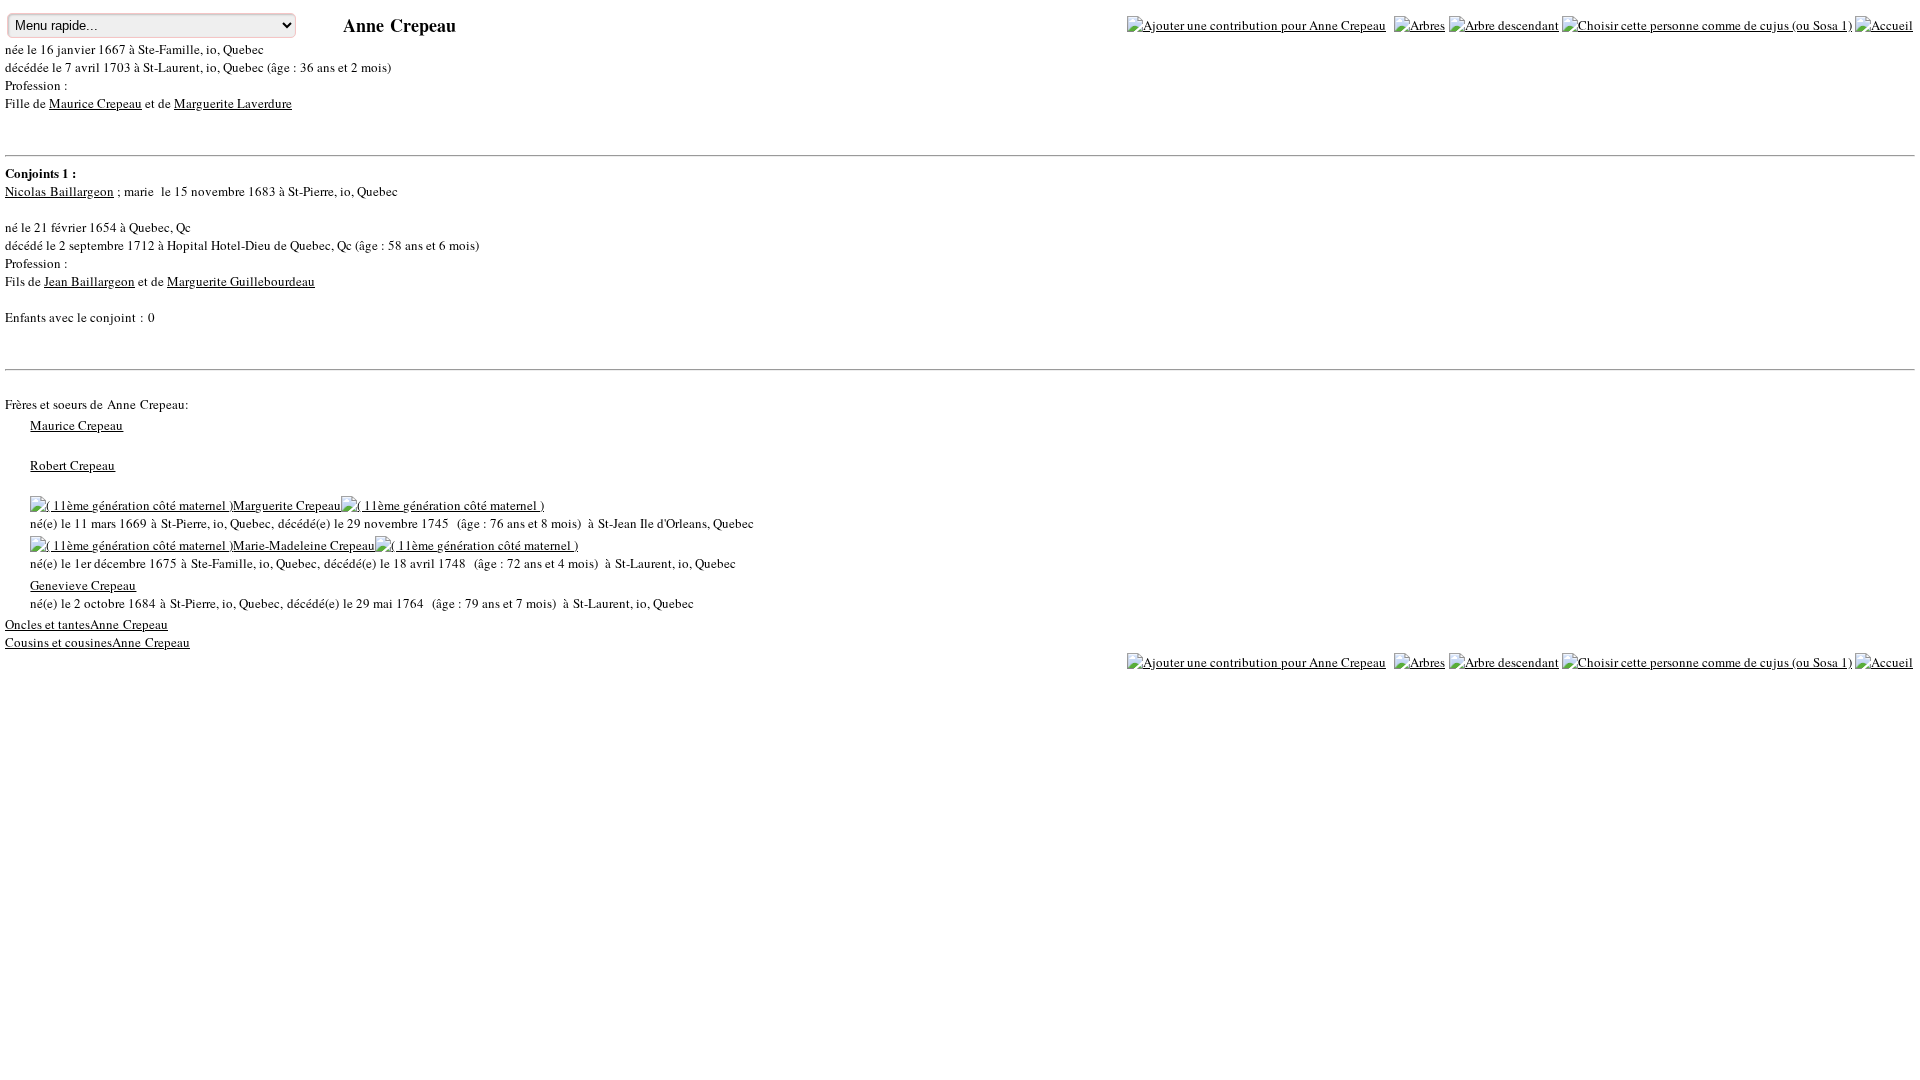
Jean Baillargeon (89, 281)
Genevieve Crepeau (83, 585)
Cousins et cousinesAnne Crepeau (97, 642)
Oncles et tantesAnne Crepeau (86, 624)
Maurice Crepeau (95, 103)
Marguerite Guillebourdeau (241, 281)
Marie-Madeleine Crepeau (304, 545)
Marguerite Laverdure (233, 103)
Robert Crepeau (72, 465)
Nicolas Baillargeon (59, 191)
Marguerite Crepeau (287, 505)
